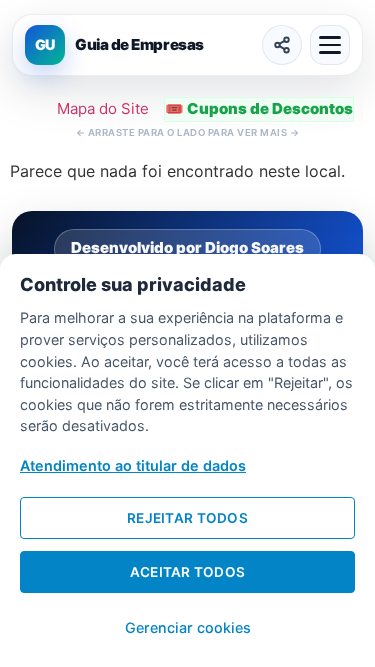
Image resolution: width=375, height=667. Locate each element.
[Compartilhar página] (282, 45)
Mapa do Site (103, 108)
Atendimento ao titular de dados (133, 465)
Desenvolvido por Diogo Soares (187, 247)
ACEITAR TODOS (188, 572)
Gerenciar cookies (188, 627)
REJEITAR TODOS (187, 518)
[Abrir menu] (330, 45)
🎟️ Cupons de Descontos (259, 108)
